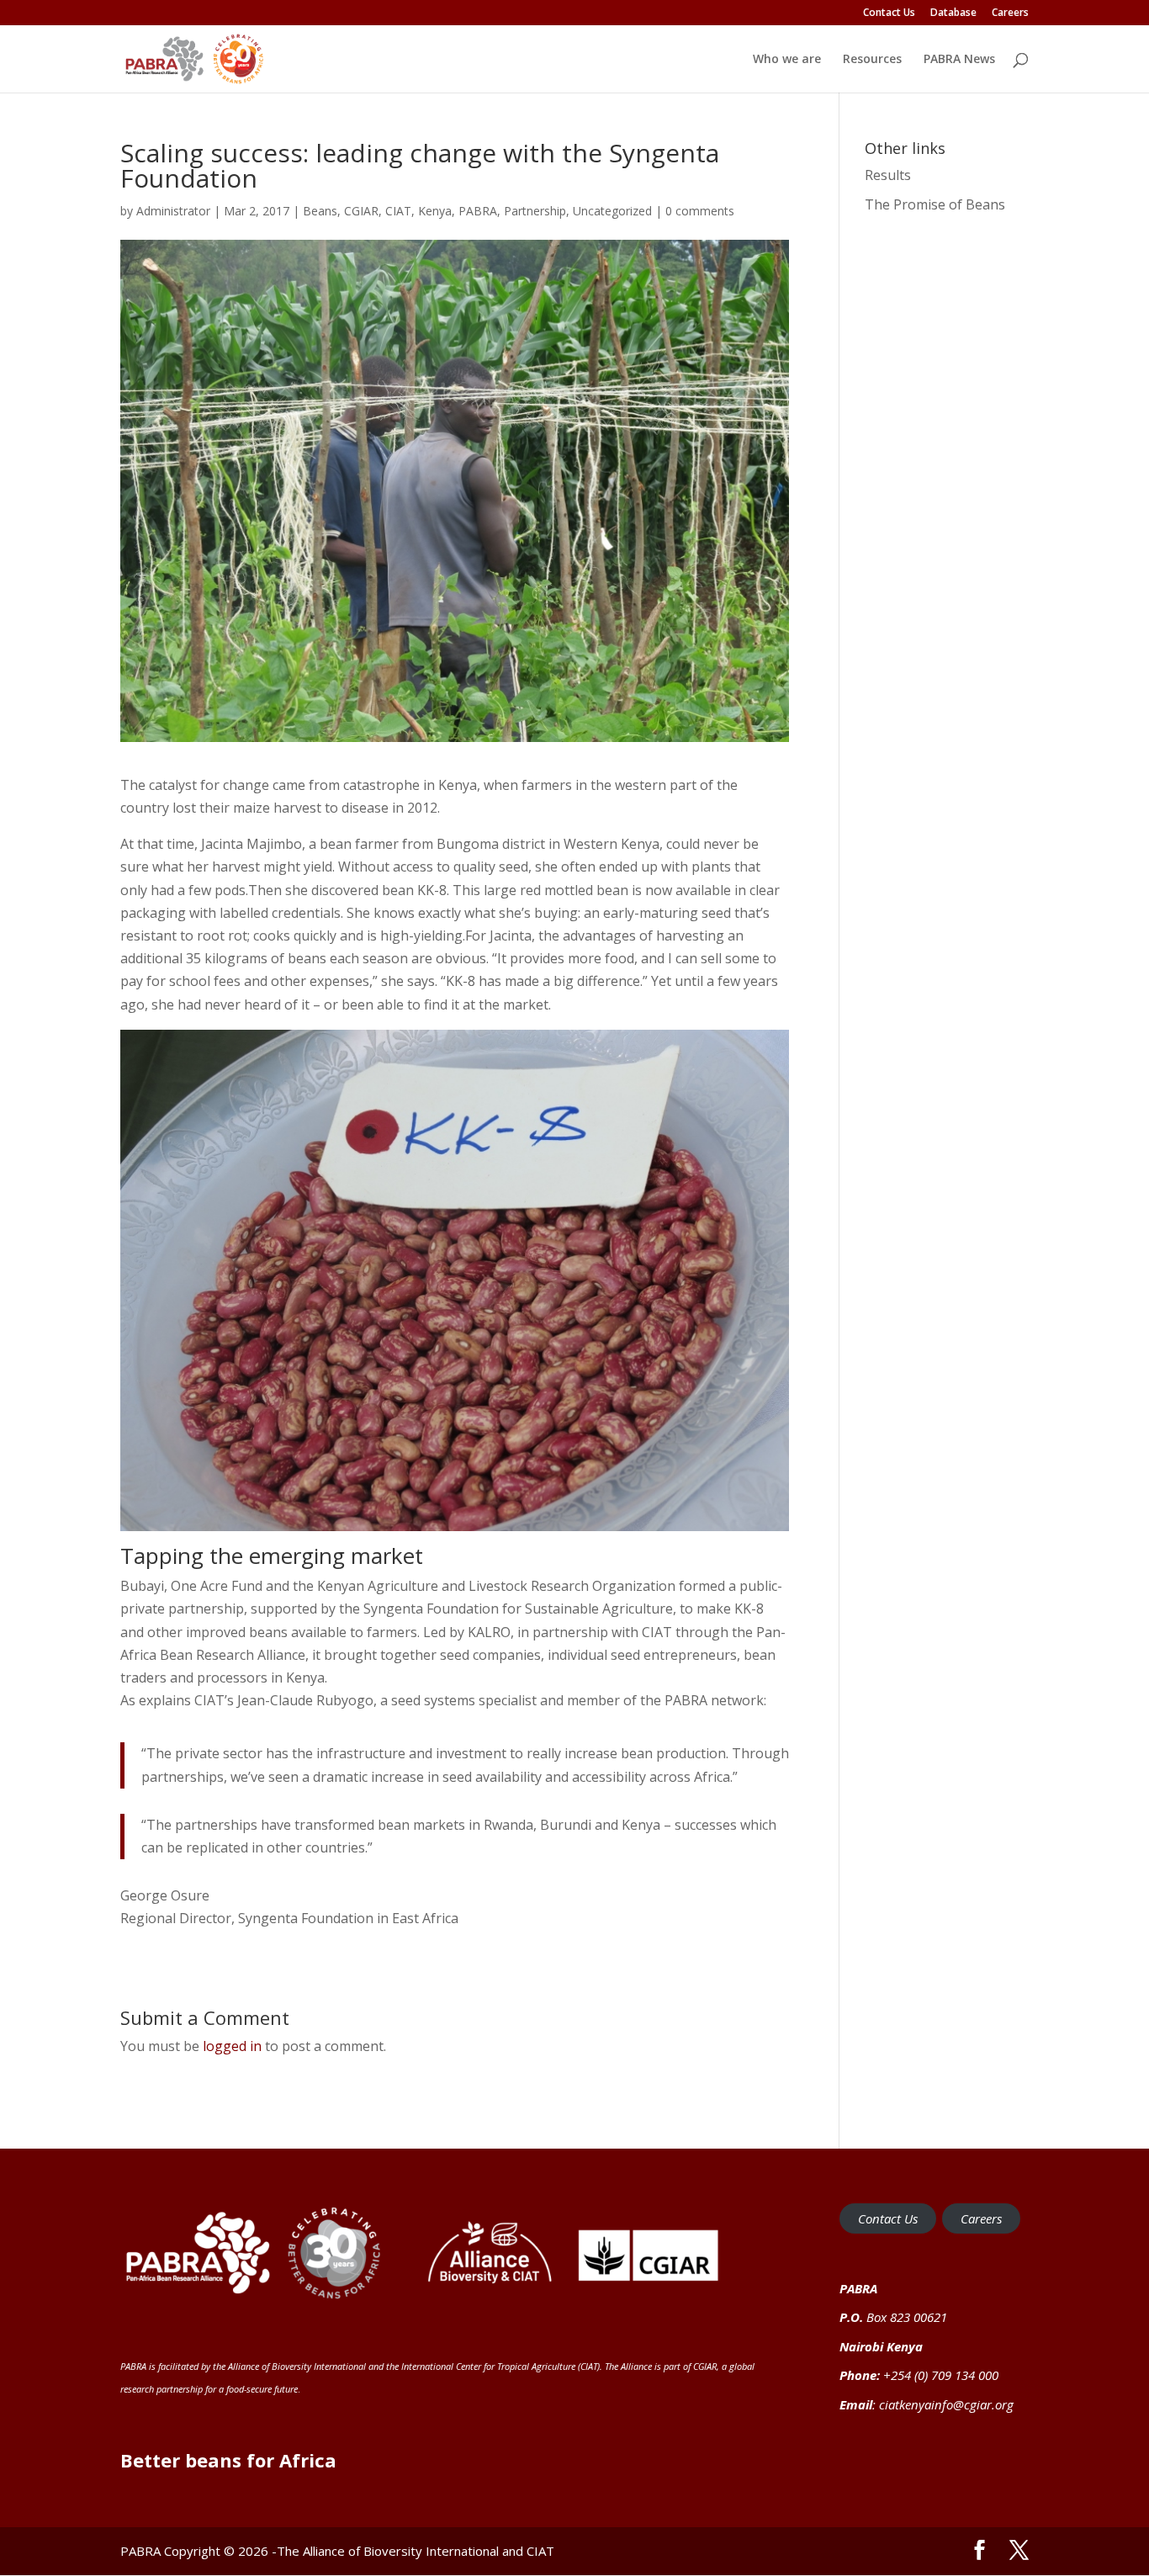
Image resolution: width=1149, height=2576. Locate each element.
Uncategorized (612, 211)
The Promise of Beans (935, 204)
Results (888, 175)
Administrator (173, 211)
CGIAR (361, 211)
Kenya (435, 211)
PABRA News (959, 60)
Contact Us (889, 13)
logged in (232, 2046)
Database (953, 13)
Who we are (787, 60)
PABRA (478, 211)
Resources (872, 60)
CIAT (398, 211)
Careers (1010, 13)
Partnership (535, 211)
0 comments (700, 211)
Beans (320, 211)
